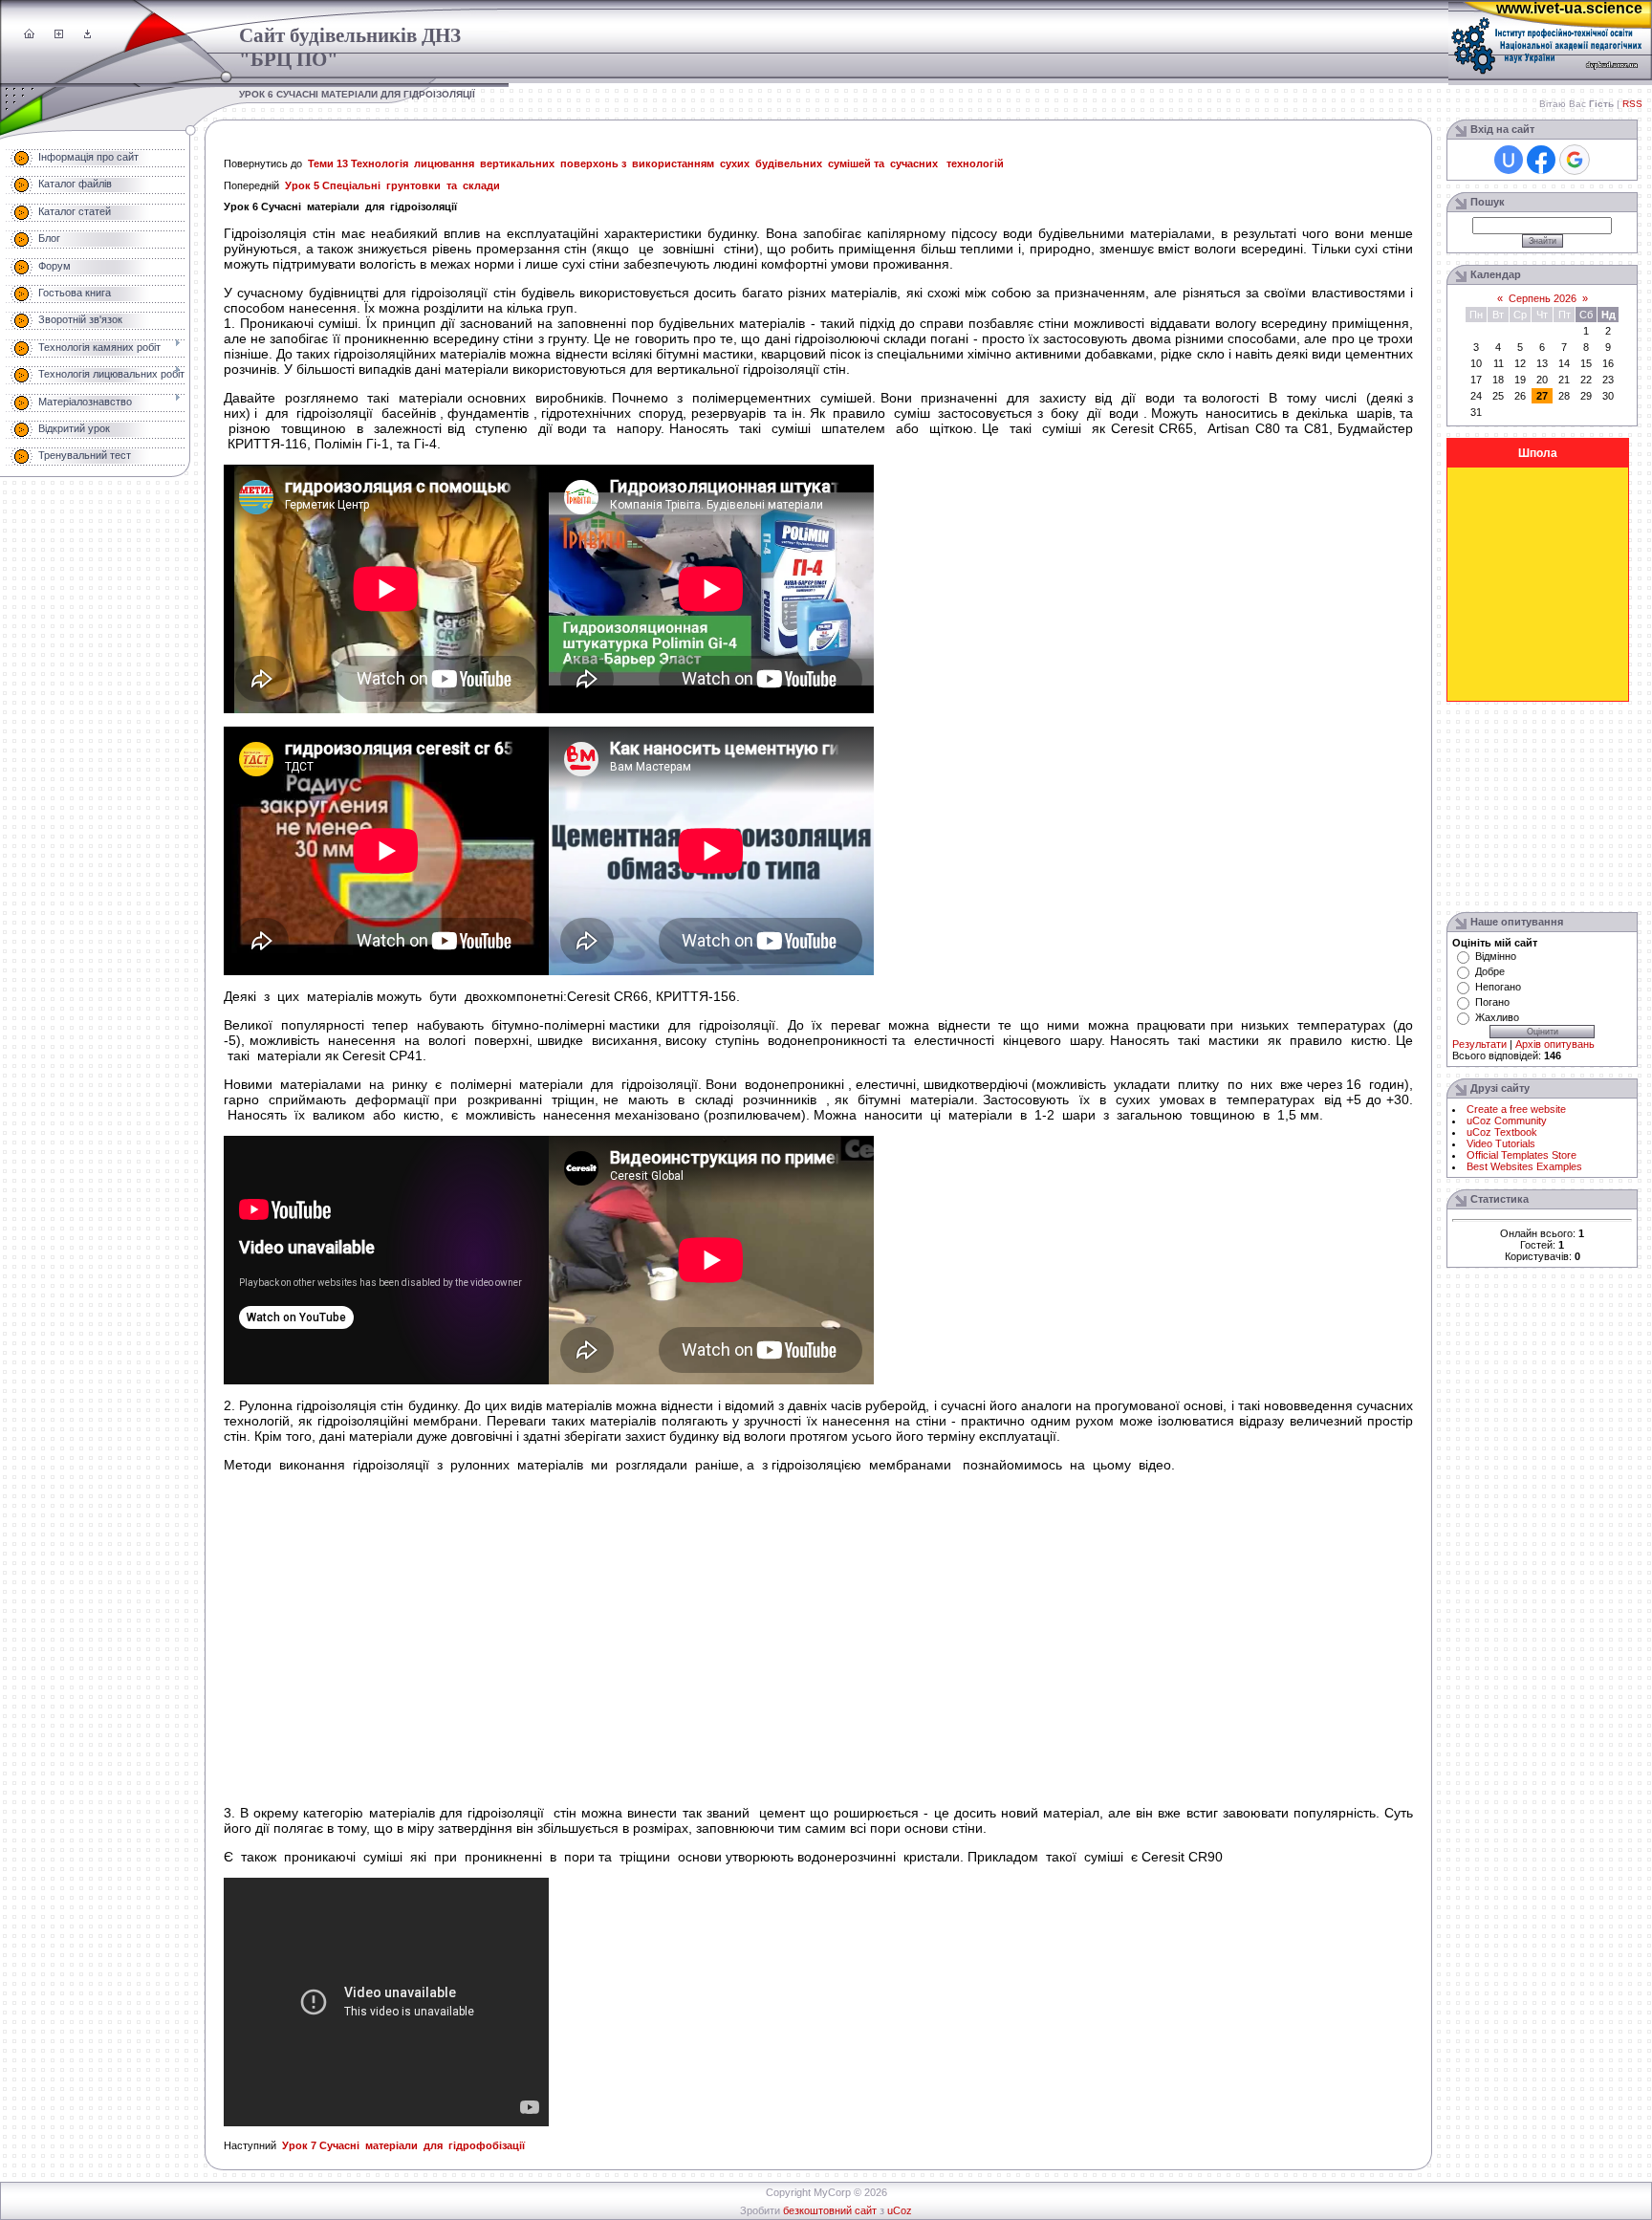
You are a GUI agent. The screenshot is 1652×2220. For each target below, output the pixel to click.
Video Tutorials (1501, 1143)
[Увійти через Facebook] (1541, 160)
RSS (1632, 104)
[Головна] (29, 34)
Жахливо (1497, 1017)
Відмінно (1496, 956)
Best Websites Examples (1524, 1166)
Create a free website (1516, 1109)
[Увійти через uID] (1509, 160)
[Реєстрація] (59, 34)
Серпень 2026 (1543, 298)
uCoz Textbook (1502, 1132)
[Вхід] (87, 34)
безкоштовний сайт (830, 2210)
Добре (1490, 971)
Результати (1479, 1044)
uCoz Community (1507, 1121)
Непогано (1498, 987)
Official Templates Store (1522, 1155)
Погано (1492, 1002)
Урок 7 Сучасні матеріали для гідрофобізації (403, 2145)
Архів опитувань (1555, 1044)
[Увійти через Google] (1575, 160)
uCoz (900, 2210)
